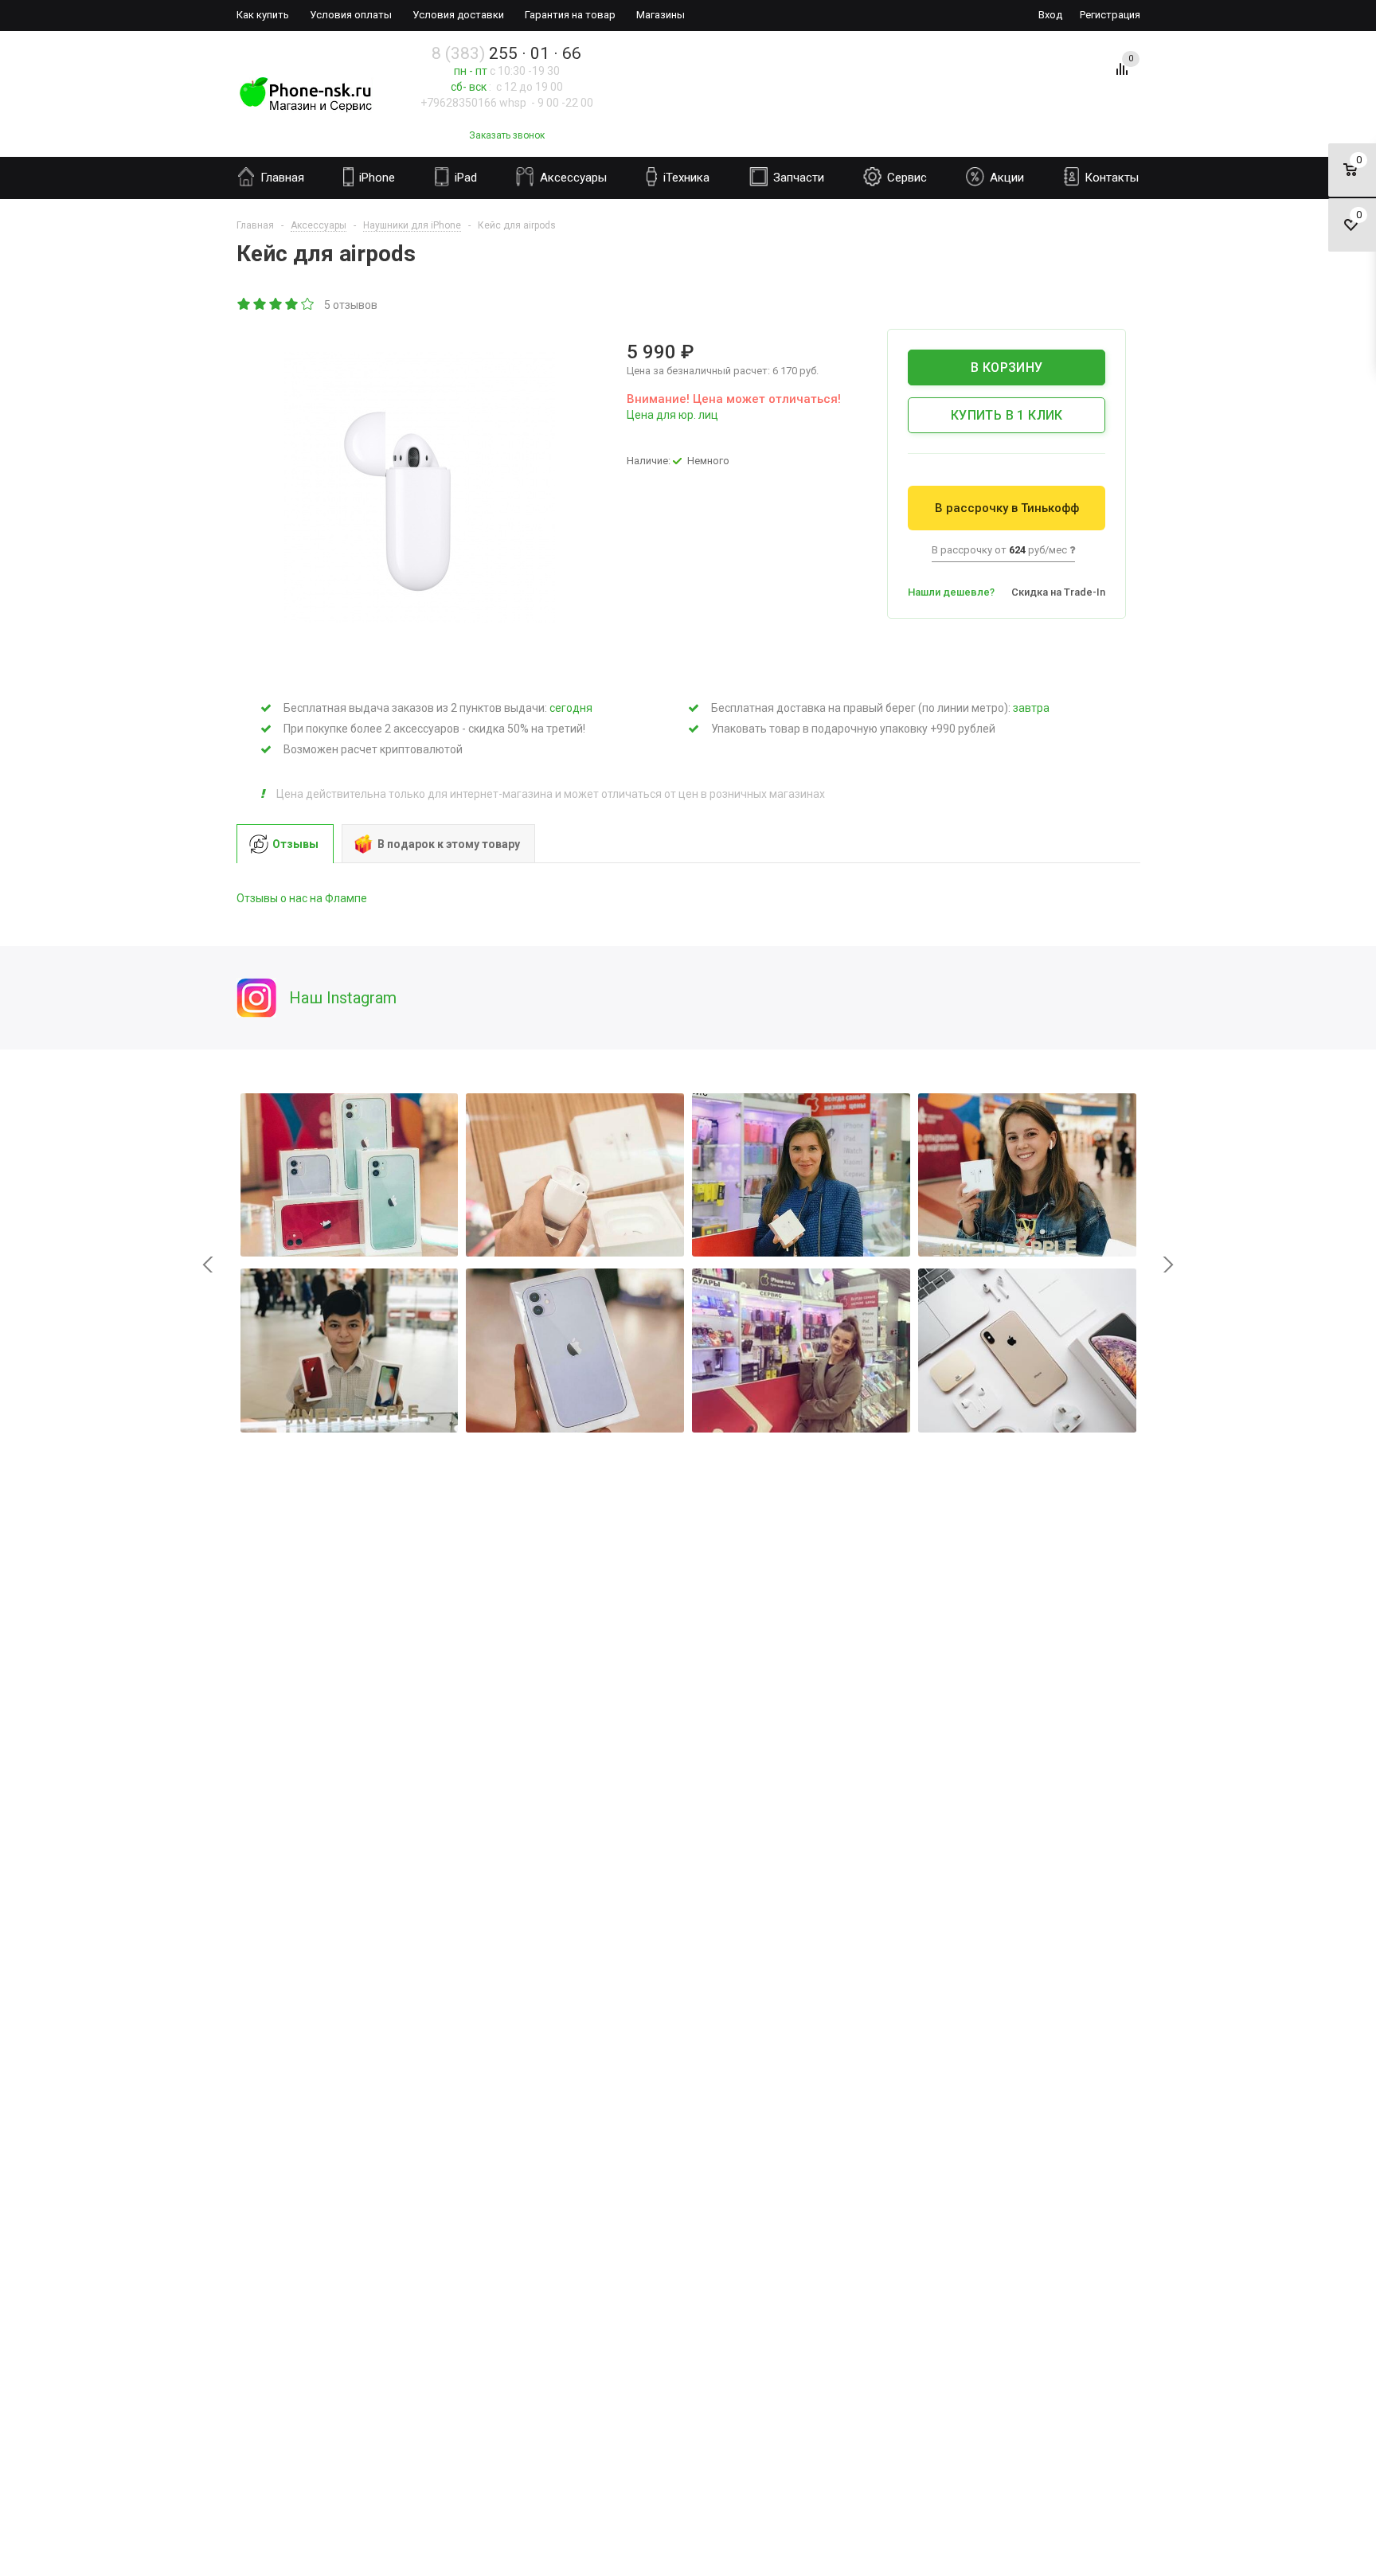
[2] (260, 305)
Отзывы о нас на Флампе (302, 898)
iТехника (685, 178)
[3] (276, 305)
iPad (464, 178)
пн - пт (471, 71)
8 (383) (506, 53)
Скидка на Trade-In (1058, 592)
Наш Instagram (343, 998)
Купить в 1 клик (1007, 415)
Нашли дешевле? (951, 592)
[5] (308, 305)
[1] (244, 305)
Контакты (1110, 178)
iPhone (375, 178)
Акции (1005, 178)
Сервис (905, 178)
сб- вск (469, 87)
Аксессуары (572, 178)
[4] (292, 305)
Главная (281, 178)
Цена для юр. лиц (672, 415)
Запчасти (797, 178)
